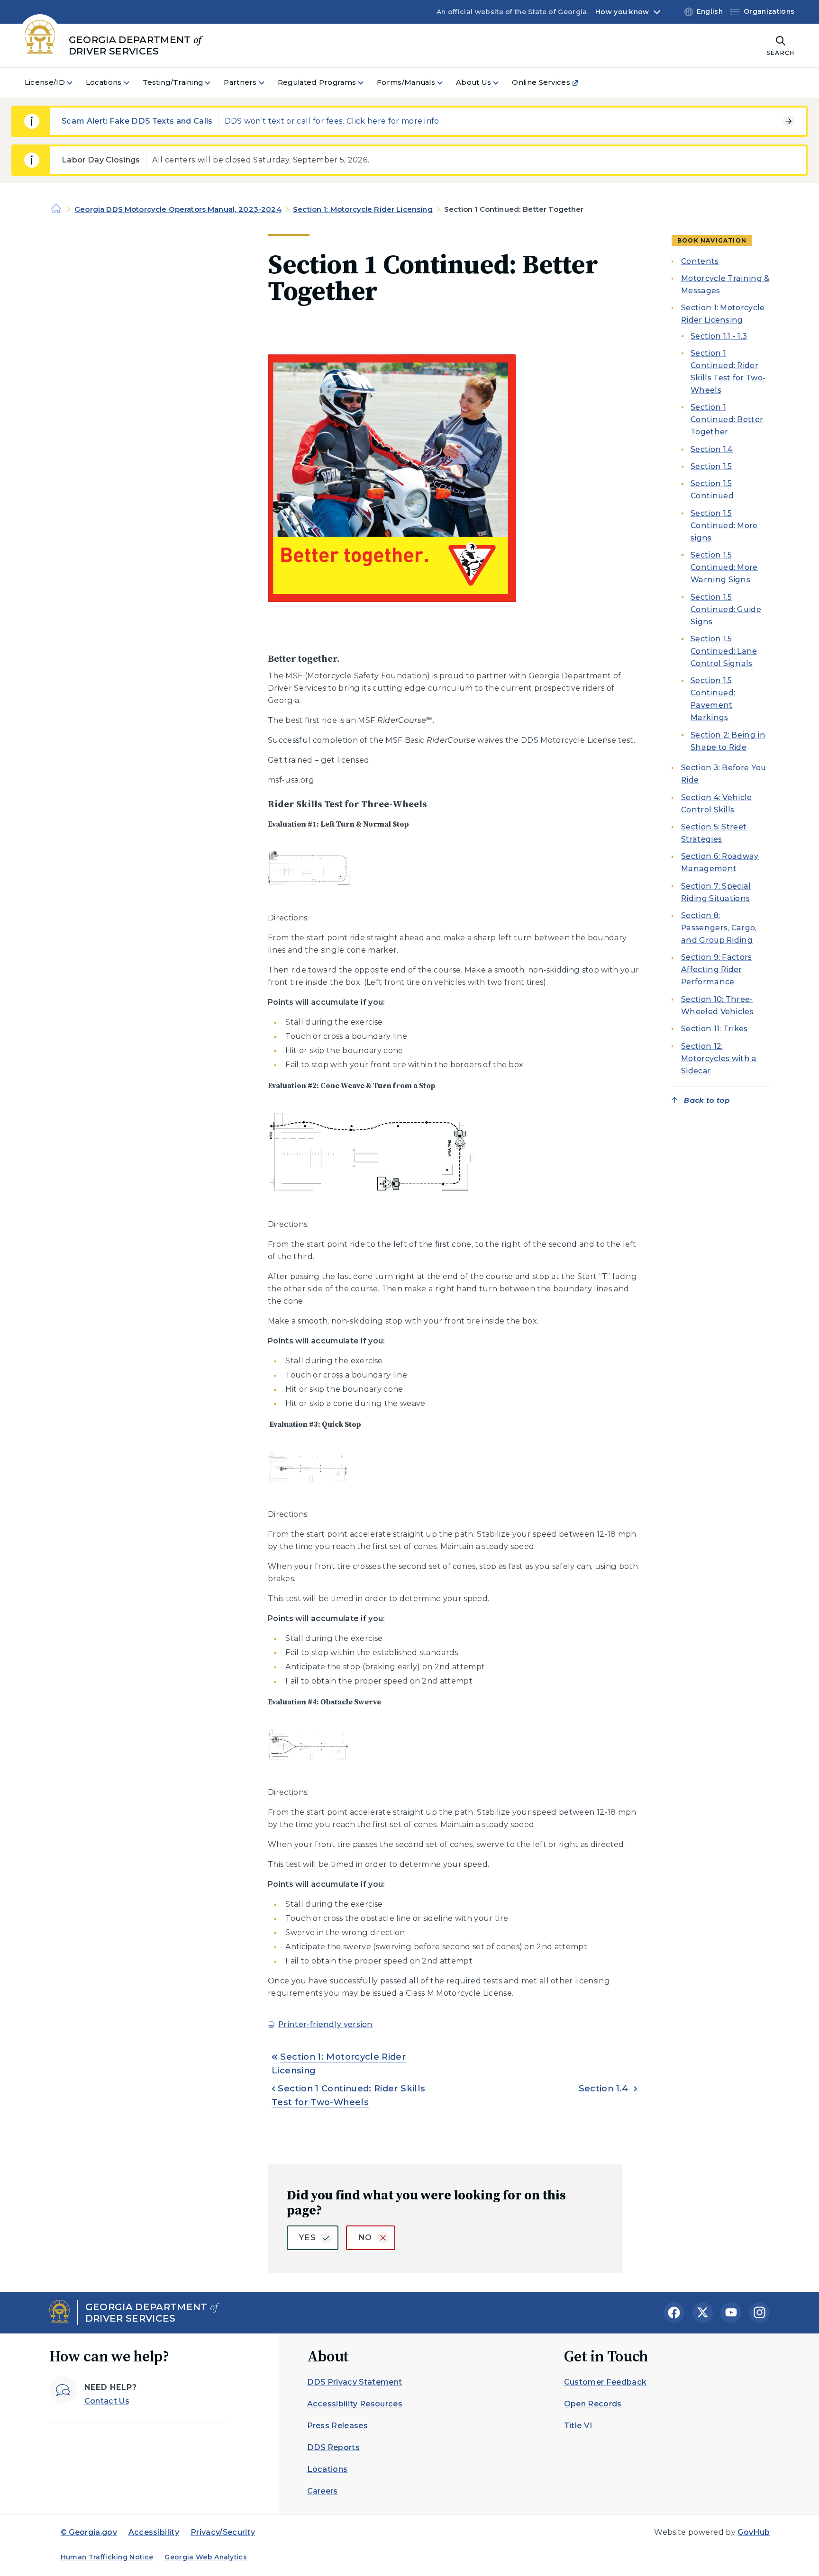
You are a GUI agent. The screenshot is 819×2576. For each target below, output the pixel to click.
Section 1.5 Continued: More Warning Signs (724, 568)
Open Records (593, 2404)
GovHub (754, 2532)
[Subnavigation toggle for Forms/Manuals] (446, 83)
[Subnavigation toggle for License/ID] (75, 83)
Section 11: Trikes (714, 1029)
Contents (700, 261)
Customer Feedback (605, 2382)
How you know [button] (622, 12)
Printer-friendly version (326, 2024)
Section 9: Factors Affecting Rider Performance (717, 970)
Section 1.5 (711, 467)
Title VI (578, 2426)
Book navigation (712, 240)
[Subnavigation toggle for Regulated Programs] (366, 83)
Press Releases (337, 2426)
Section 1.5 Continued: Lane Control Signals (724, 651)
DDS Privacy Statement (355, 2382)
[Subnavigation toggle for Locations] (132, 83)
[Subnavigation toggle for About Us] (501, 83)
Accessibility (154, 2532)
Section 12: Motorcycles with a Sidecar (719, 1058)
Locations (328, 2469)
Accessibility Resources (355, 2404)
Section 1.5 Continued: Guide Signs (726, 609)
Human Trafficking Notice (107, 2557)
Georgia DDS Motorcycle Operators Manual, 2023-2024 (178, 209)
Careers (323, 2491)
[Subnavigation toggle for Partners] (267, 83)
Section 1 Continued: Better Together (727, 420)
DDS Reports (334, 2447)
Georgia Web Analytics (206, 2557)
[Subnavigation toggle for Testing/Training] (213, 83)
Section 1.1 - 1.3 (719, 336)
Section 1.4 (605, 2089)
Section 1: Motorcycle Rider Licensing (363, 209)
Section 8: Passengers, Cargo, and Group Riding (719, 928)
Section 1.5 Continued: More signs (724, 526)
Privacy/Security (223, 2532)
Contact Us (107, 2401)
